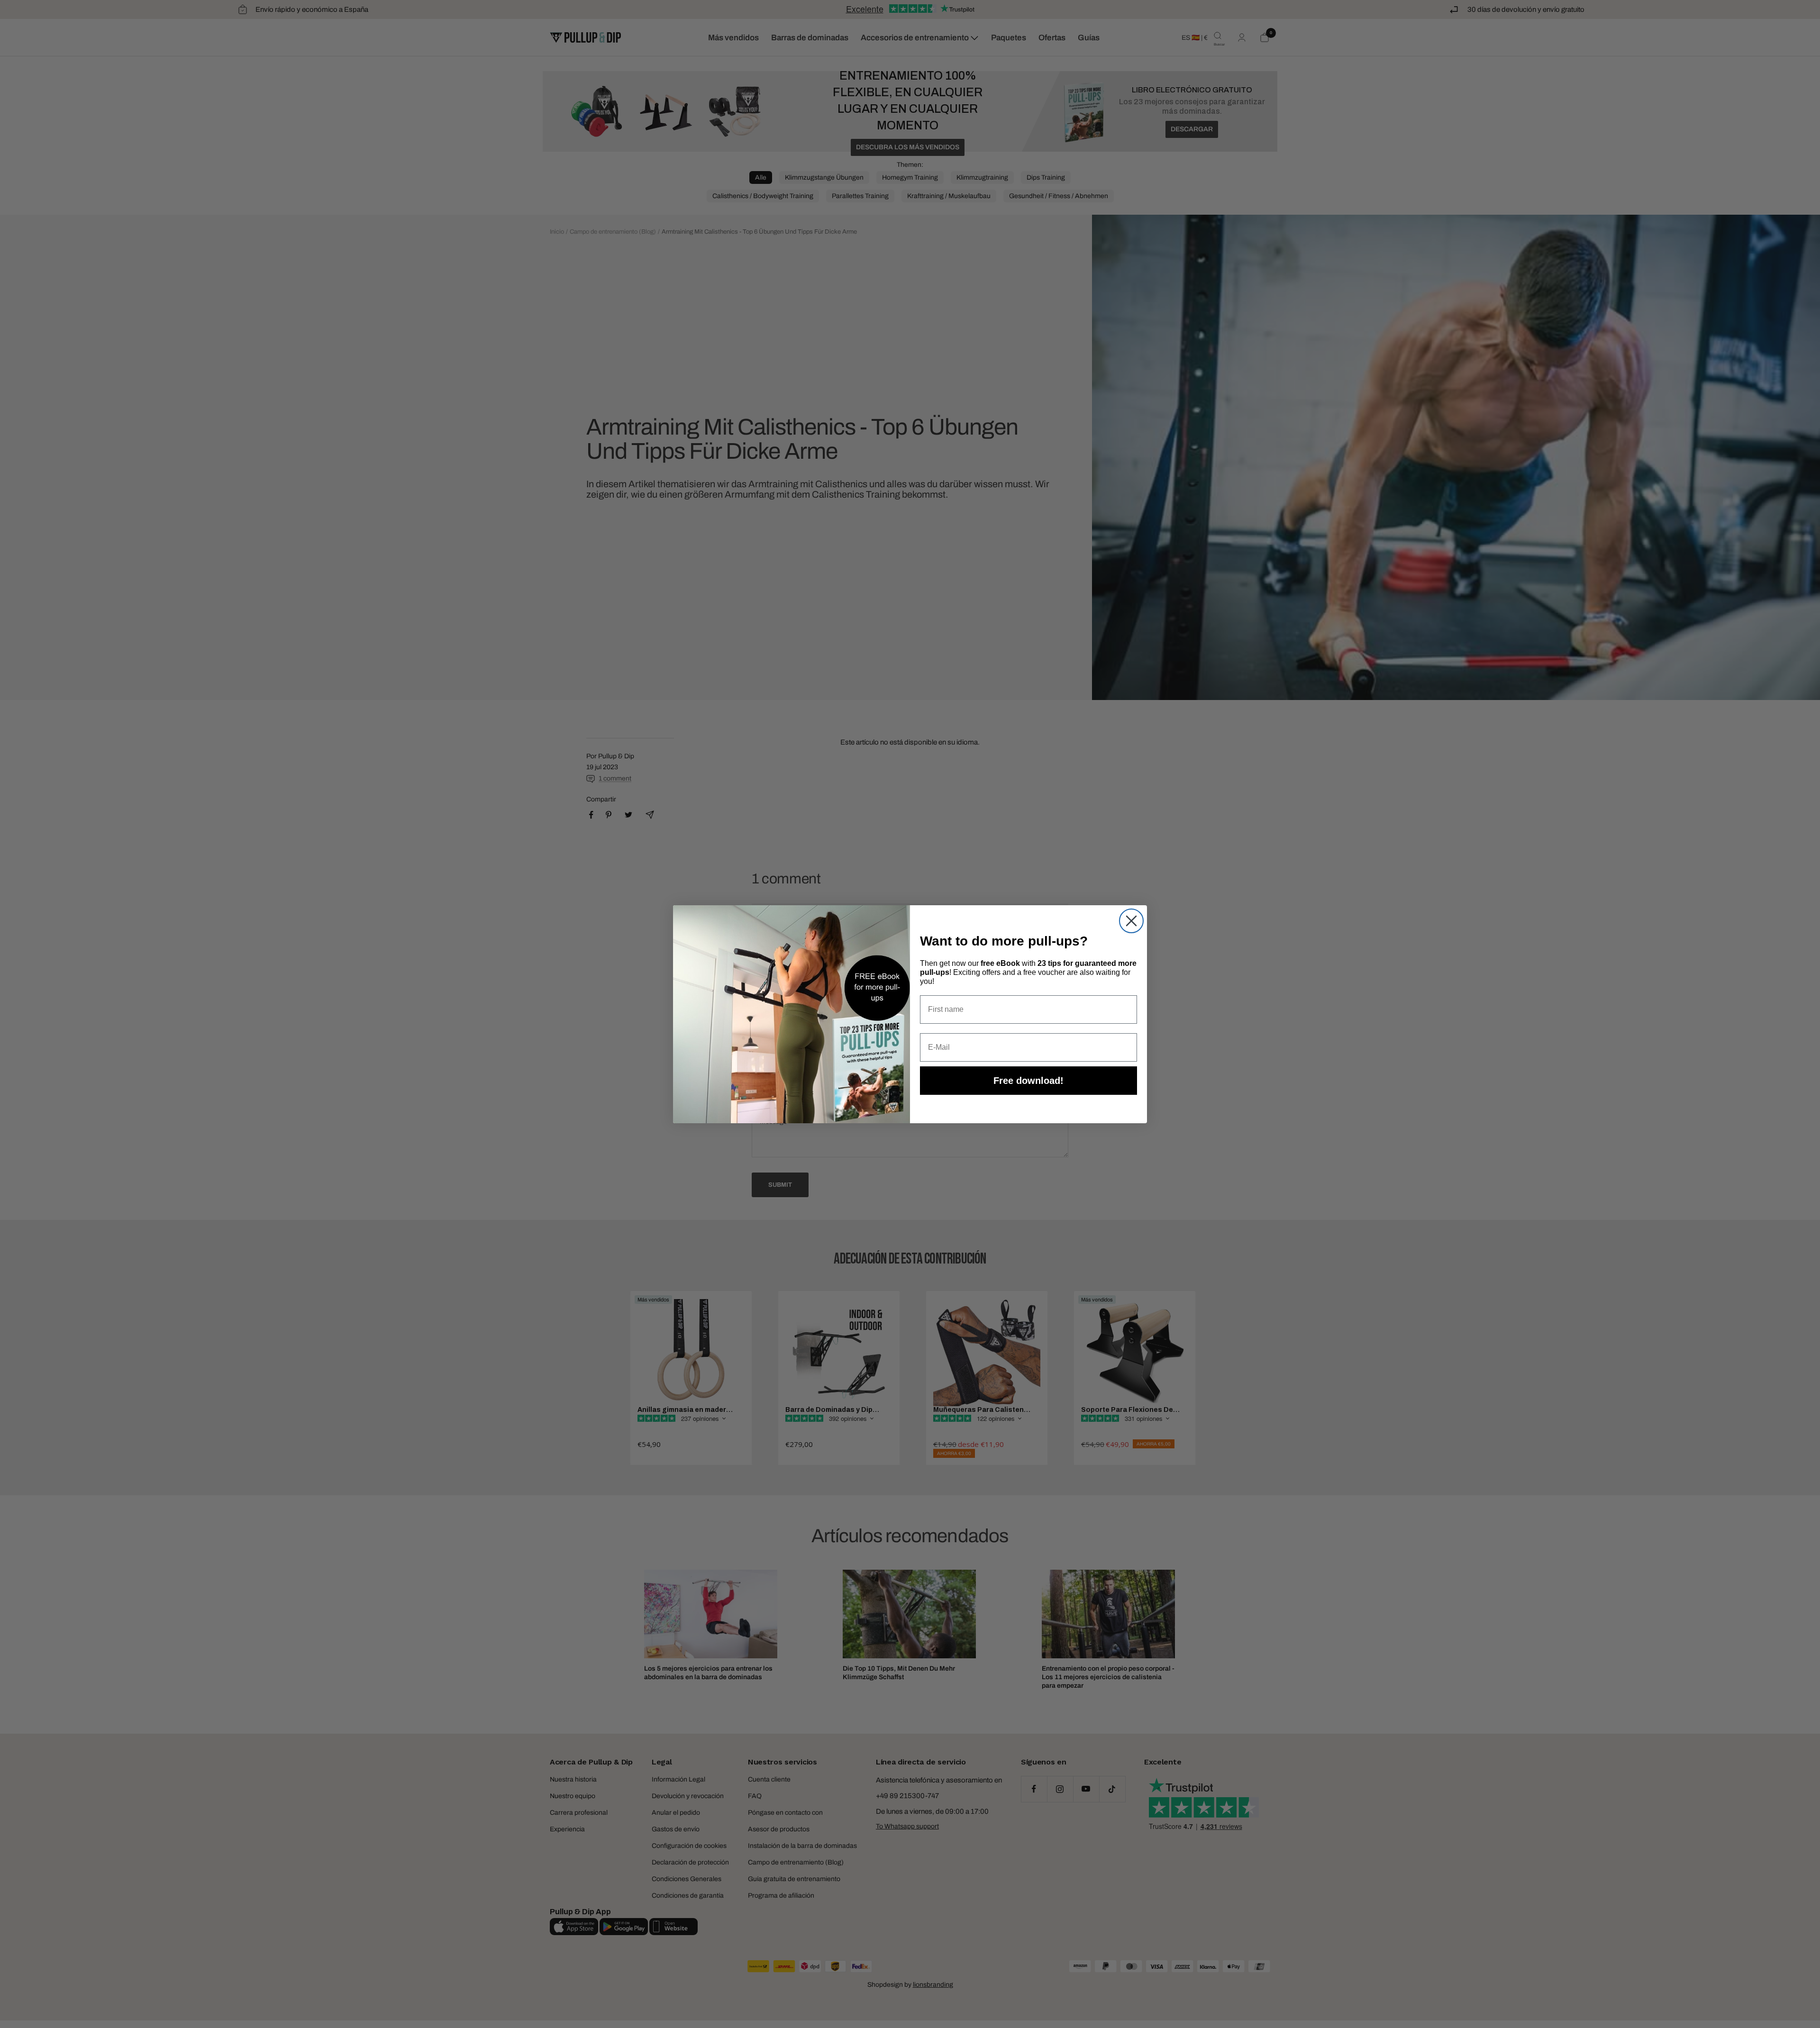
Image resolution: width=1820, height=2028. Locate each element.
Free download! (1028, 1081)
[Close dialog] (1131, 921)
